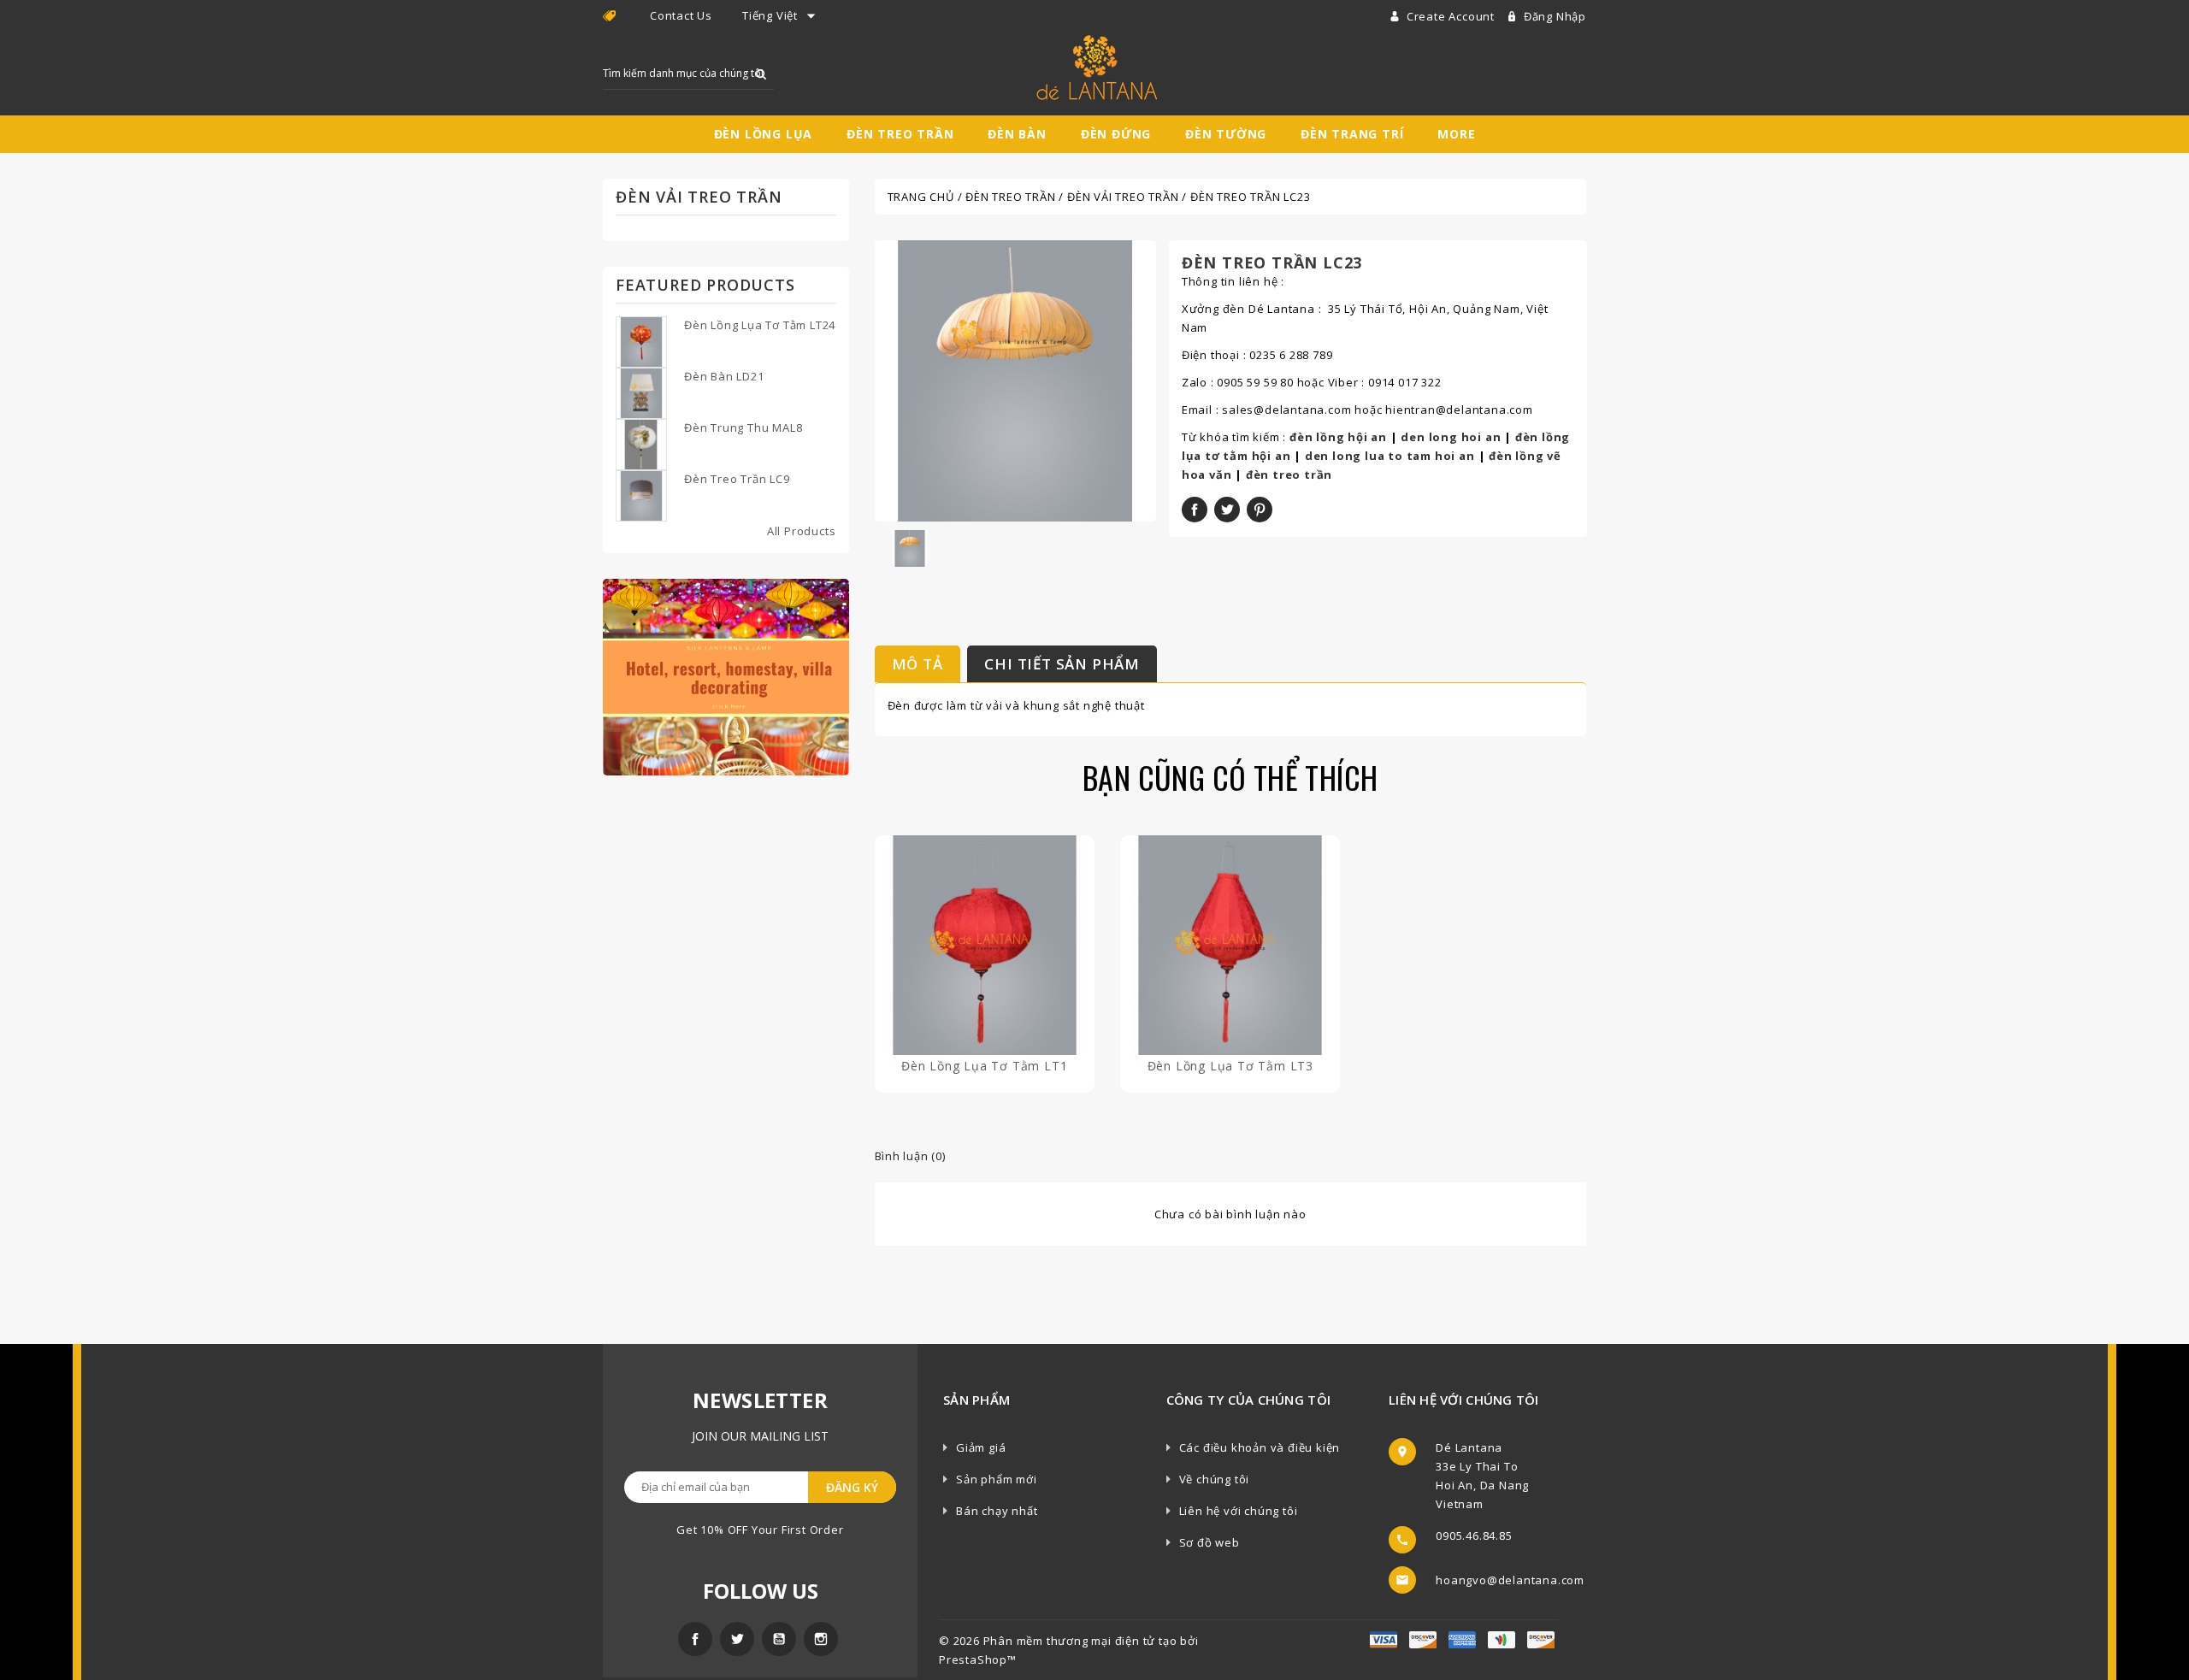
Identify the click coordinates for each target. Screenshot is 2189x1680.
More (1456, 134)
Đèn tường (1226, 134)
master (1462, 1640)
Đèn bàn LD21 (724, 376)
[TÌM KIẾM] (761, 74)
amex (1384, 1640)
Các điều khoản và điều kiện (1260, 1447)
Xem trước (984, 962)
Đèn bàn (1017, 134)
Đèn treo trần (900, 134)
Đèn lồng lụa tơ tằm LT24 (760, 325)
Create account (1452, 16)
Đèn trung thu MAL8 (743, 427)
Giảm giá (981, 1447)
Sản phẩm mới (997, 1479)
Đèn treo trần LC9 (737, 479)
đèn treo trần (1289, 475)
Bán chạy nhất (997, 1511)
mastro (1541, 1640)
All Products (802, 531)
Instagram (821, 1639)
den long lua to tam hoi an (1390, 456)
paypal (1502, 1640)
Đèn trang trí (1352, 134)
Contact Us (681, 15)
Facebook (695, 1639)
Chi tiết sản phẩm (1062, 664)
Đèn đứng (1116, 134)
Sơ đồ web (1210, 1542)
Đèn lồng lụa (764, 134)
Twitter (737, 1639)
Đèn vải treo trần (699, 197)
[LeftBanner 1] (726, 676)
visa (1423, 1640)
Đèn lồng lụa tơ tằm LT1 (984, 1066)
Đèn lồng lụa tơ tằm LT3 (1230, 1066)
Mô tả (917, 664)
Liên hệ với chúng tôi (1239, 1511)
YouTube (779, 1639)
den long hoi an (1451, 437)
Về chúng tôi (1215, 1479)
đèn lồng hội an (1338, 437)
